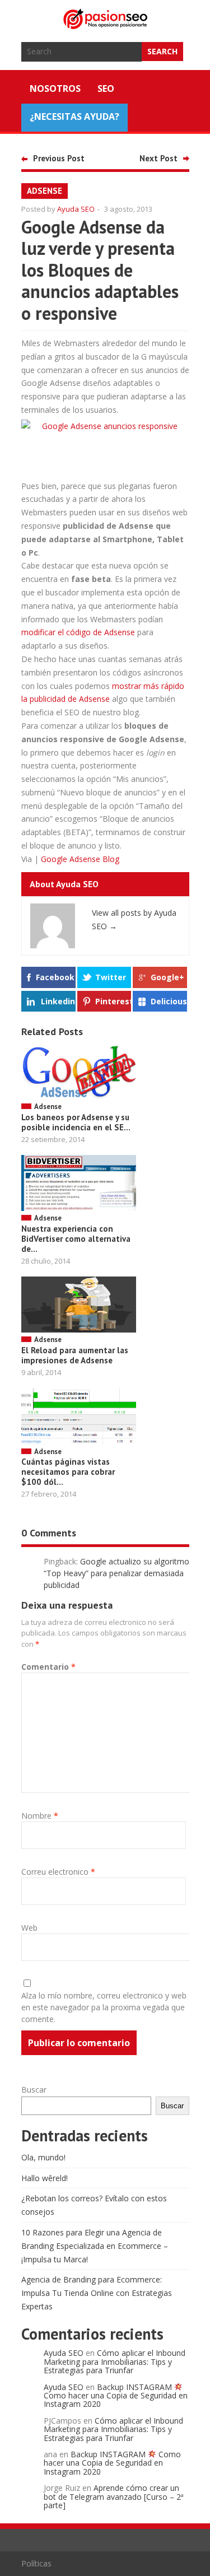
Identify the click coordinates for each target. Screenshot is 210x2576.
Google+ (167, 977)
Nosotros (55, 88)
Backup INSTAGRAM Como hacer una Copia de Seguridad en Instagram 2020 (116, 2396)
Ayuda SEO (76, 209)
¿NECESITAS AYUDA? (74, 117)
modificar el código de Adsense (78, 632)
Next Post (158, 158)
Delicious (169, 1001)
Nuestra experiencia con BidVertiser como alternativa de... (76, 1239)
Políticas (36, 2563)
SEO (106, 88)
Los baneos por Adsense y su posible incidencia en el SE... (76, 1122)
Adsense (45, 191)
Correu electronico (58, 1872)
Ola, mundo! (43, 2157)
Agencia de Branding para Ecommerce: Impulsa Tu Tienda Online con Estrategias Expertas (97, 2293)
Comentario (48, 1667)
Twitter (111, 977)
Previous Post (59, 158)
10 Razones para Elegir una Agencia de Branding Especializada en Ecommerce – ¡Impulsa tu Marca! (95, 2246)
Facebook (55, 977)
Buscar (34, 2090)
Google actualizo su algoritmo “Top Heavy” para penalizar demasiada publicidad (116, 1573)
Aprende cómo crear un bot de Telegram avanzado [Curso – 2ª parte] (114, 2496)
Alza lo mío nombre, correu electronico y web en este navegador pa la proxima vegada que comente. (104, 2007)
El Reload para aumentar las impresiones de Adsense (75, 1355)
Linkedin (58, 1001)
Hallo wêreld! (45, 2178)
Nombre (40, 1816)
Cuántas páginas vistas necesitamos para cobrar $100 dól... (68, 1472)
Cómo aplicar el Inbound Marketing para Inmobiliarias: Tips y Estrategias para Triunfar (115, 2361)
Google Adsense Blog (80, 859)
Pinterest (113, 1001)
